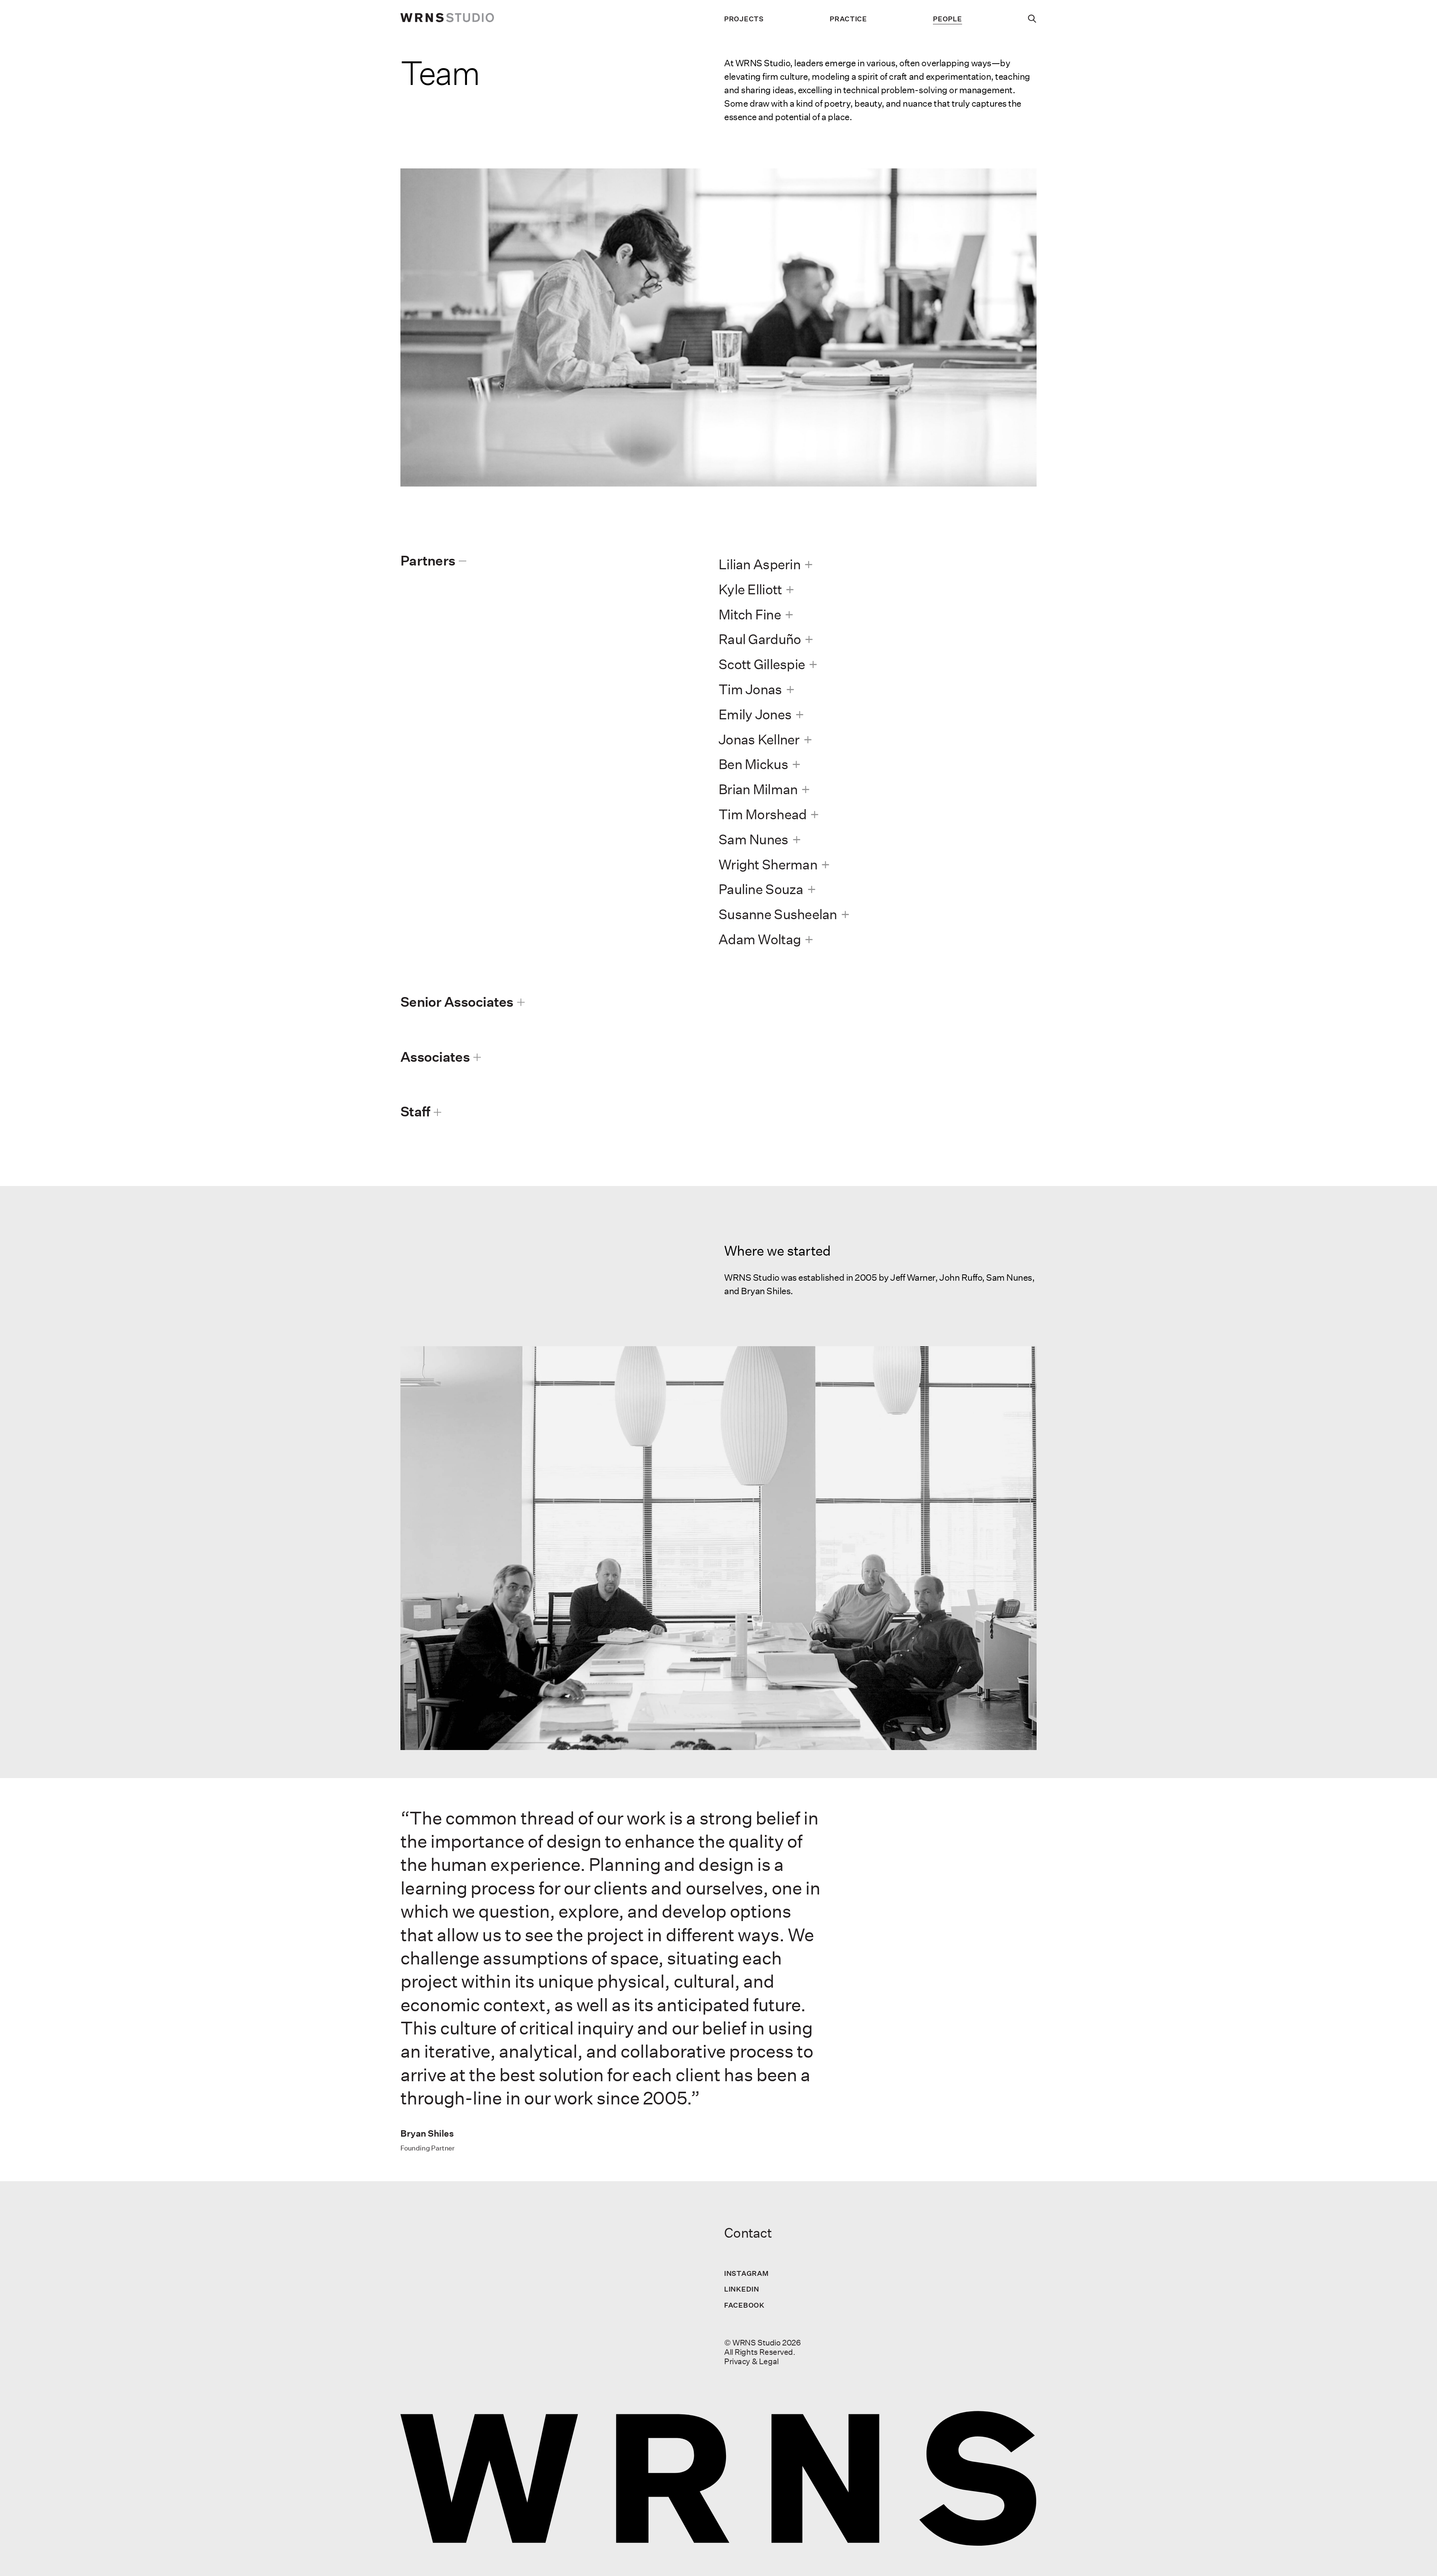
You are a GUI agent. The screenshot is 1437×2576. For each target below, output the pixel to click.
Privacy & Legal (751, 2361)
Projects (744, 19)
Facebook (744, 2305)
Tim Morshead (762, 814)
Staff (415, 1111)
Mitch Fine (750, 614)
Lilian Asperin (759, 564)
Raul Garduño (760, 639)
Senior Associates (457, 1002)
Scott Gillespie (762, 664)
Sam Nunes (753, 839)
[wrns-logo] (447, 19)
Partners (428, 560)
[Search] (1032, 19)
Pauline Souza (761, 889)
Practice (848, 19)
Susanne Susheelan (778, 914)
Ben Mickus (753, 764)
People (947, 19)
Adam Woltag (760, 939)
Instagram (746, 2273)
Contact (748, 2233)
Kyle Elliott (750, 589)
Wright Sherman (768, 864)
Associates (435, 1057)
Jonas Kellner (759, 739)
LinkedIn (742, 2289)
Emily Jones (755, 714)
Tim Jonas (750, 689)
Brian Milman (758, 789)
